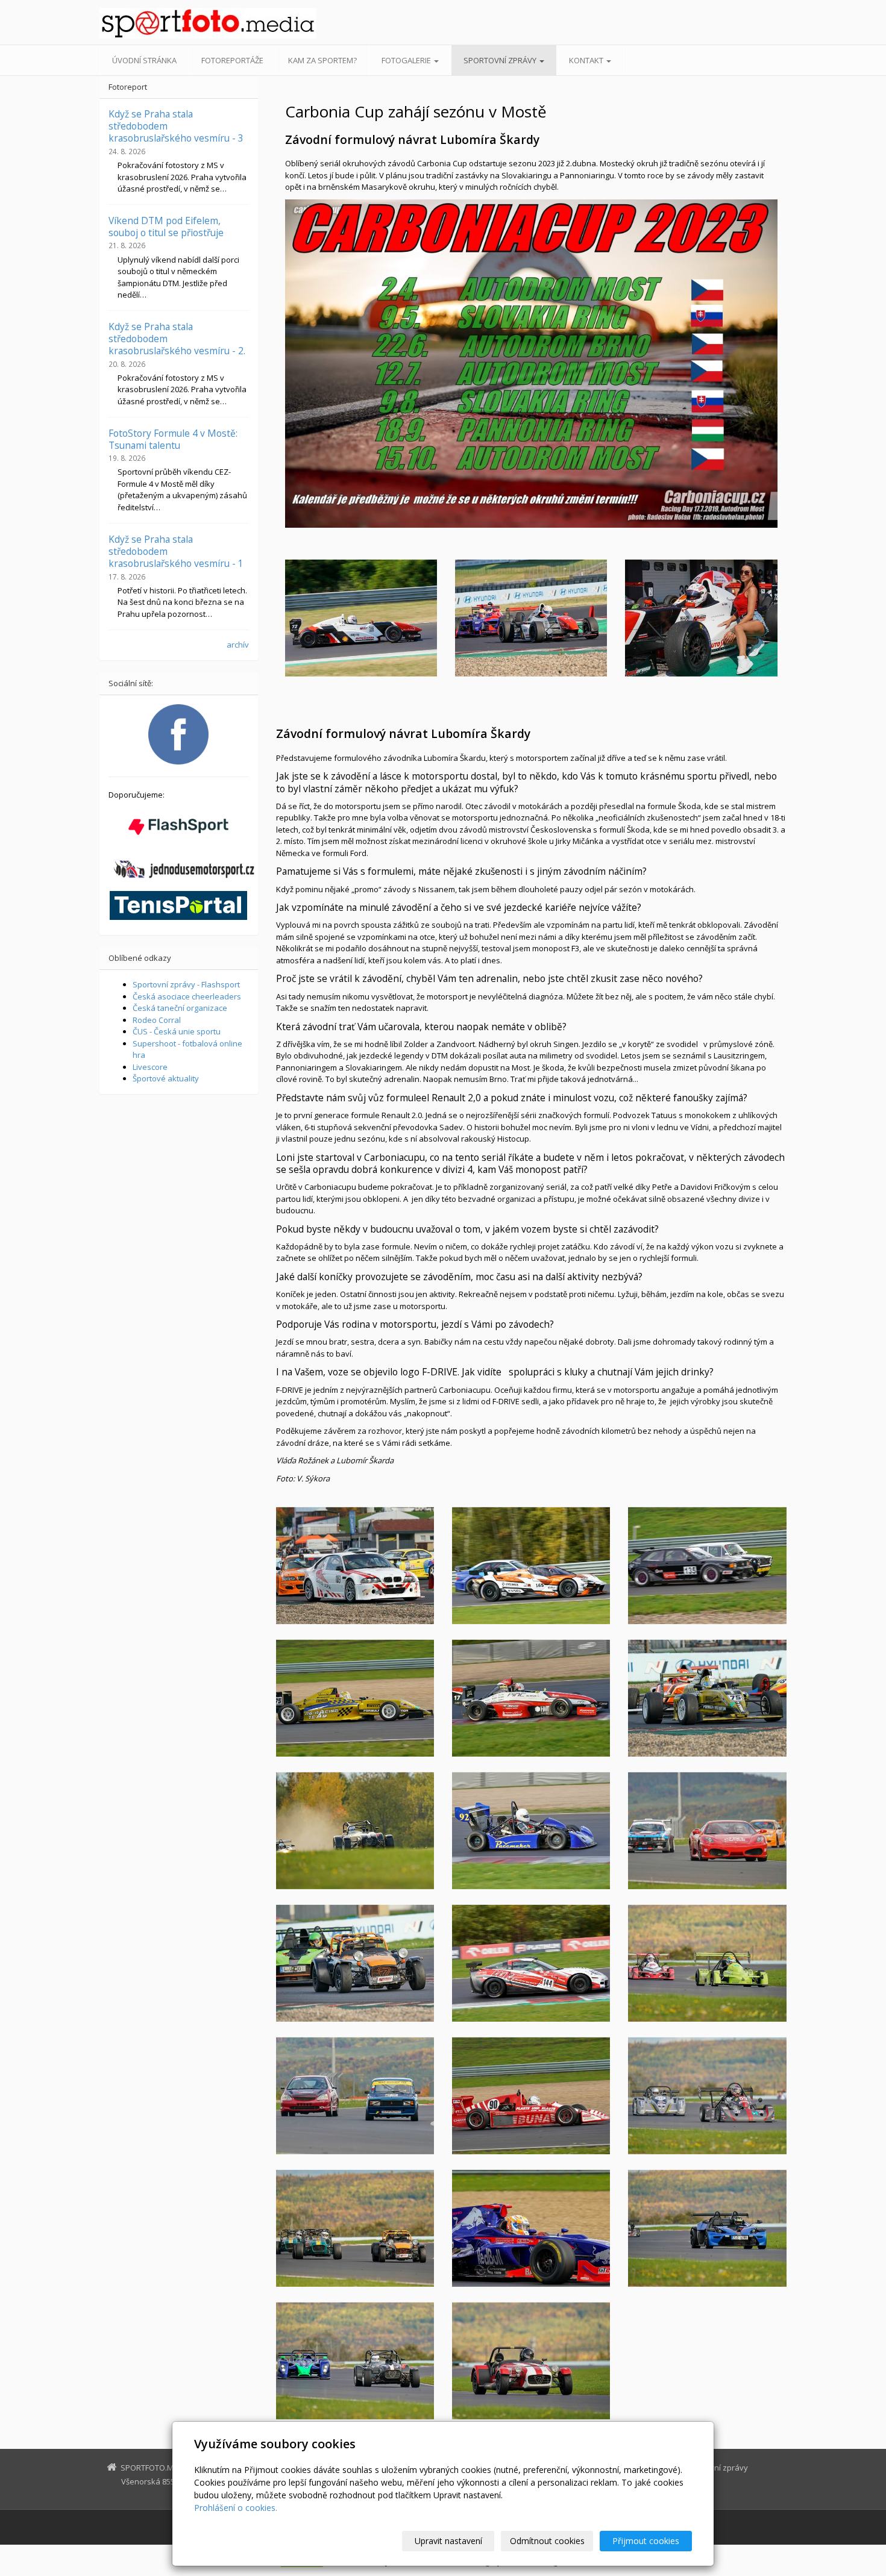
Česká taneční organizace (180, 1008)
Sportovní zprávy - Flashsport (186, 984)
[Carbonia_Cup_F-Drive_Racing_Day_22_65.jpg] (355, 2096)
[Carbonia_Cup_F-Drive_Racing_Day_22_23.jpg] (707, 2228)
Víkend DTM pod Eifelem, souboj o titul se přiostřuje (166, 227)
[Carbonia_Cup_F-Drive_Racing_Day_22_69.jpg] (707, 1566)
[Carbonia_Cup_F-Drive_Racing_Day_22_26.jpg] (355, 2361)
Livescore (150, 1067)
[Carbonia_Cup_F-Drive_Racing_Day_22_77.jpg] (707, 1831)
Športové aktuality (166, 1078)
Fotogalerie (407, 60)
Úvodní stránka (144, 60)
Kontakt (587, 60)
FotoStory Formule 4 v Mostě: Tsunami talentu (173, 439)
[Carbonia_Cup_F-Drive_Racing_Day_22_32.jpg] (531, 2361)
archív (238, 645)
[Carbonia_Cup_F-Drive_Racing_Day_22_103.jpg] (355, 1831)
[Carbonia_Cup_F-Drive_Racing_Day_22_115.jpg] (707, 1698)
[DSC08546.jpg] (361, 618)
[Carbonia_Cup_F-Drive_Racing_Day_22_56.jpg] (531, 2096)
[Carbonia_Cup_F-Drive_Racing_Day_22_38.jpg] (355, 2228)
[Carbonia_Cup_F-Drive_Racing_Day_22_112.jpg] (531, 1831)
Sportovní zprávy (501, 60)
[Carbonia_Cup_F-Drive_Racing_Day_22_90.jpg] (531, 1566)
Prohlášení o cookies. (236, 2508)
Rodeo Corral (157, 1020)
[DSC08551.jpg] (531, 618)
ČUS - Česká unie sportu (177, 1031)
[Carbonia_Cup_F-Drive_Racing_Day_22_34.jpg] (707, 1963)
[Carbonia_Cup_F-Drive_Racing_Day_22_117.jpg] (531, 1698)
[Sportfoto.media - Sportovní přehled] (208, 23)
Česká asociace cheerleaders (187, 996)
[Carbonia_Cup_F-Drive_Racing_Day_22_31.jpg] (707, 2096)
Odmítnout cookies (547, 2541)
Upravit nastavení (448, 2541)
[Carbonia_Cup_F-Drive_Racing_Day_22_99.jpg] (355, 1963)
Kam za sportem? (322, 60)
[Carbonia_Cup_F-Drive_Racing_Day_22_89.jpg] (355, 1566)
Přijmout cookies (646, 2541)
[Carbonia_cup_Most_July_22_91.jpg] (701, 618)
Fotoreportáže (232, 60)
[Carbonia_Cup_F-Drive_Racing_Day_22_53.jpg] (531, 2228)
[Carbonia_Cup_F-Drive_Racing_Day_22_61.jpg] (355, 1698)
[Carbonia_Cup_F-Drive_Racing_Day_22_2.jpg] (531, 1963)
